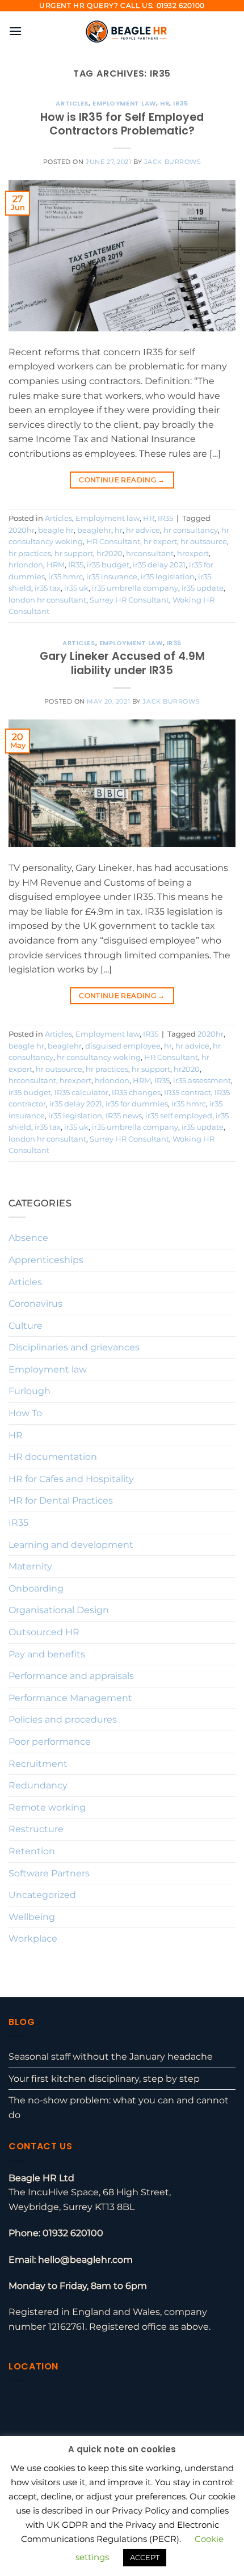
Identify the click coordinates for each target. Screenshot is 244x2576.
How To (25, 1413)
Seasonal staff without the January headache (111, 2057)
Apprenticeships (46, 1260)
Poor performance (50, 1742)
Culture (26, 1326)
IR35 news (124, 1116)
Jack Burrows (173, 162)
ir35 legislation (168, 577)
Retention (32, 1851)
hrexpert (193, 553)
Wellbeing (32, 1917)
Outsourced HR (44, 1632)
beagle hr (56, 530)
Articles (72, 103)
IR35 (180, 103)
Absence (28, 1238)
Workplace (33, 1939)
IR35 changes (136, 1093)
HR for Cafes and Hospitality (71, 1479)
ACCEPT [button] (145, 2557)
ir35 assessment (202, 1081)
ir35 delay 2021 (159, 565)
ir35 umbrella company (135, 588)
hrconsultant (150, 553)
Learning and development (71, 1545)
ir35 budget (108, 565)
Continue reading (122, 480)
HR (165, 103)
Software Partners (49, 1873)
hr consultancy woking (99, 1057)
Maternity (30, 1566)
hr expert (160, 542)
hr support (74, 553)
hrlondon (26, 565)
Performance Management (70, 1698)
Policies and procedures (63, 1720)
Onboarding (36, 1588)
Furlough (30, 1391)
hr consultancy (191, 530)
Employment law (124, 103)
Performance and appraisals (71, 1676)
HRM (56, 565)
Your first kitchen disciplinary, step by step (104, 2079)
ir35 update (203, 588)
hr (119, 530)
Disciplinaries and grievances (74, 1347)
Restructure (36, 1829)
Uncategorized (42, 1895)
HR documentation (53, 1457)
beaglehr (94, 530)
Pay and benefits (47, 1654)
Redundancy (38, 1785)
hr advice (143, 530)
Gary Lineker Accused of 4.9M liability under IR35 (122, 663)
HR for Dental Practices (61, 1500)
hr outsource (204, 542)
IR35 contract (188, 1093)
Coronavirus (35, 1304)
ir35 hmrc (66, 577)
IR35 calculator (81, 1093)
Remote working (47, 1807)
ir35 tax (48, 588)
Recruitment (38, 1764)
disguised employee (123, 1046)
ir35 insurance (112, 577)
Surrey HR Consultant (129, 600)
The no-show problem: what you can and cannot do (119, 2108)
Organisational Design (59, 1610)
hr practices (30, 553)
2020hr (22, 530)
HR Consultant (113, 542)
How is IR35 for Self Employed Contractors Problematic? (122, 124)
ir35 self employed (179, 1116)
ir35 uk (76, 588)
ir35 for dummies (137, 1104)
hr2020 (110, 553)
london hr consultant (47, 600)
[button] (15, 31)
